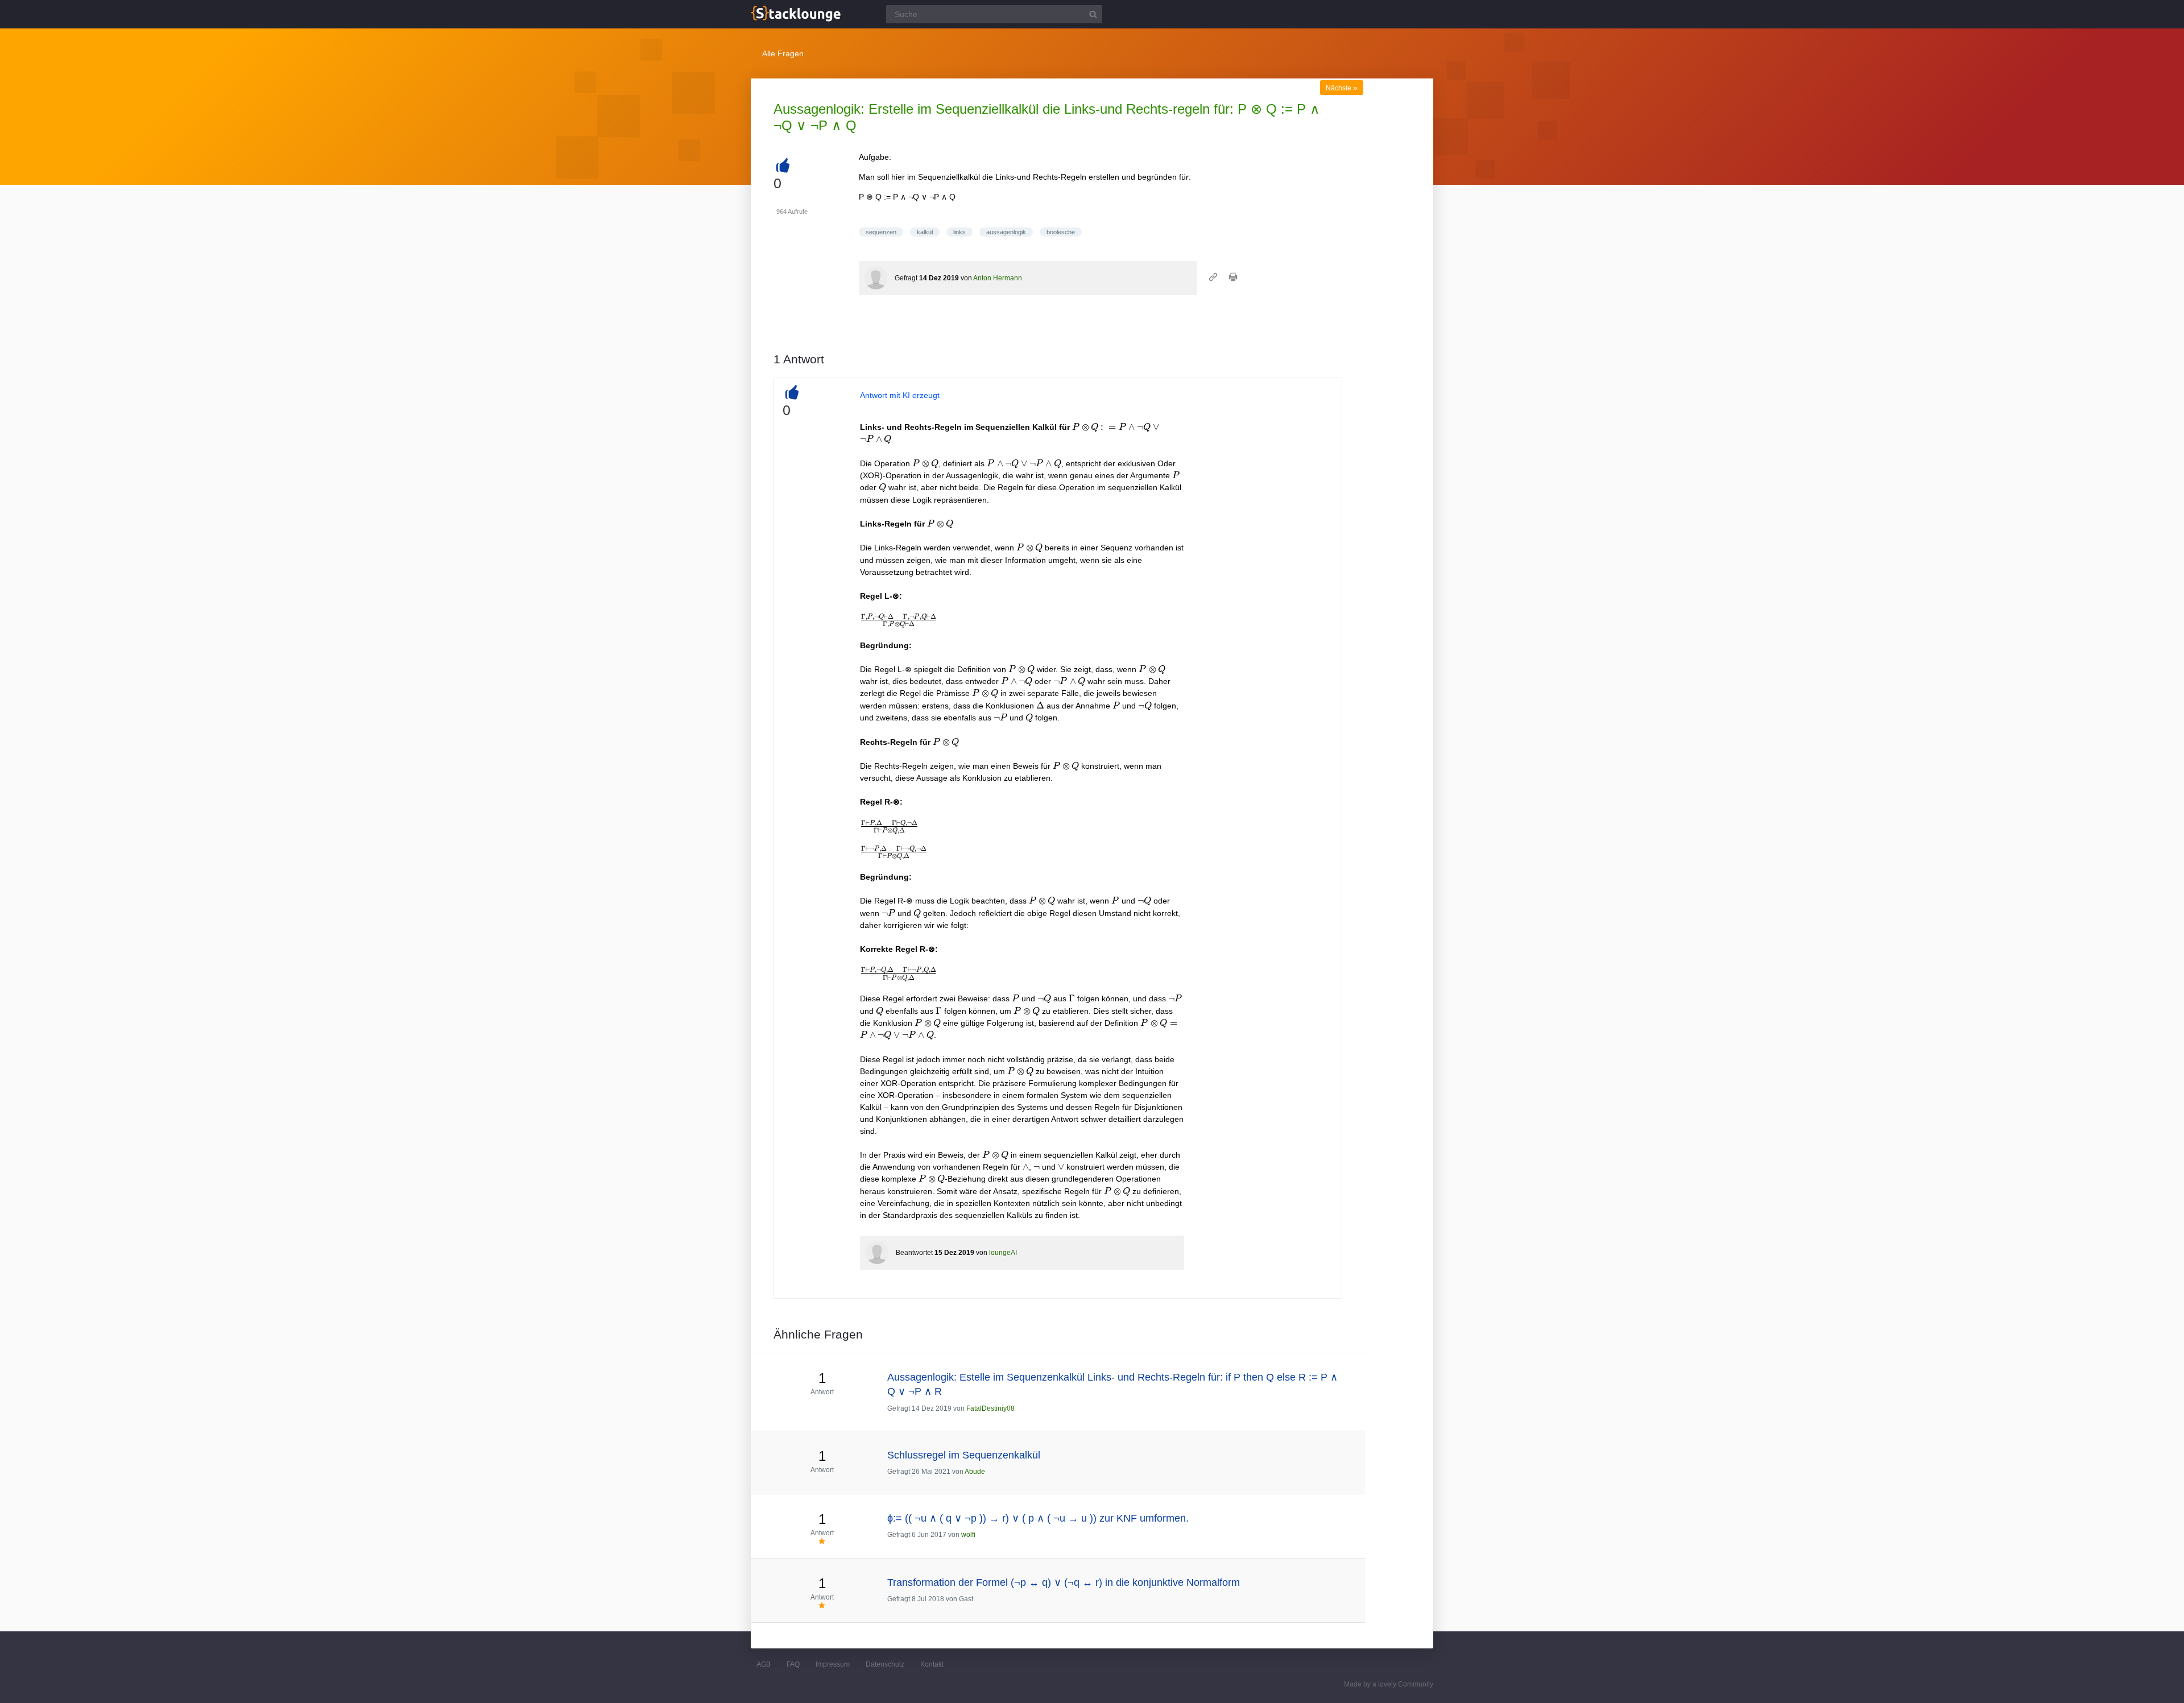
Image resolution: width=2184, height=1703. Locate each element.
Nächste (1342, 88)
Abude (975, 1472)
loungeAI (1003, 1253)
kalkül (925, 232)
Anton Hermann (998, 278)
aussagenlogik (1006, 232)
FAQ (793, 1664)
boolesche (1061, 232)
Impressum (833, 1664)
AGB (764, 1664)
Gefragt (906, 278)
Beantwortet (914, 1253)
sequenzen (881, 232)
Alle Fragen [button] (783, 53)
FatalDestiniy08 (990, 1408)
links (959, 232)
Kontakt (932, 1664)
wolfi (968, 1535)
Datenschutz (885, 1664)
